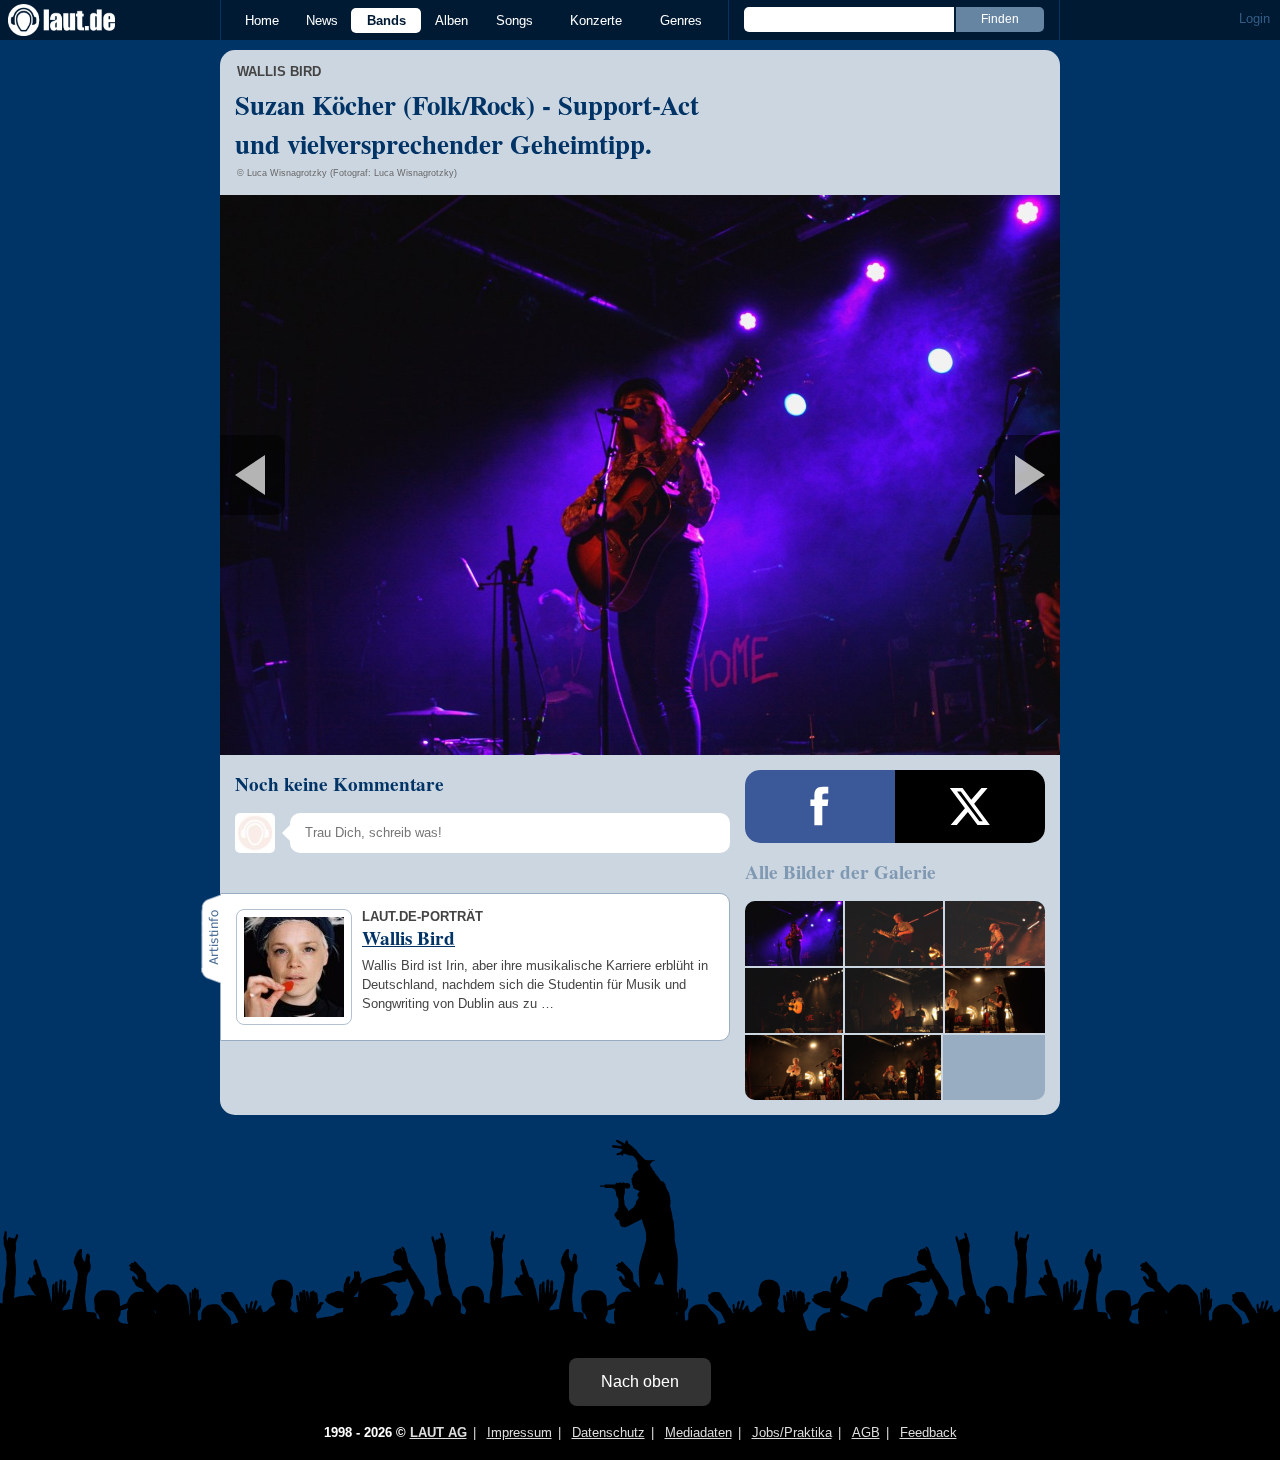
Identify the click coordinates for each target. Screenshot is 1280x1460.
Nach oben (640, 1381)
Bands (386, 20)
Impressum (519, 1432)
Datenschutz (608, 1432)
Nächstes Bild (640, 475)
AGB (866, 1432)
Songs (514, 20)
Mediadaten (698, 1432)
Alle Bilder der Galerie (840, 872)
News (322, 20)
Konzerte (596, 20)
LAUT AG (438, 1432)
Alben (451, 20)
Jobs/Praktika (792, 1432)
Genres (681, 20)
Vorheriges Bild (358, 475)
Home (262, 20)
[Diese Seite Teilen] (820, 806)
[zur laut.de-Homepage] (80, 20)
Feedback (928, 1432)
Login (1254, 18)
